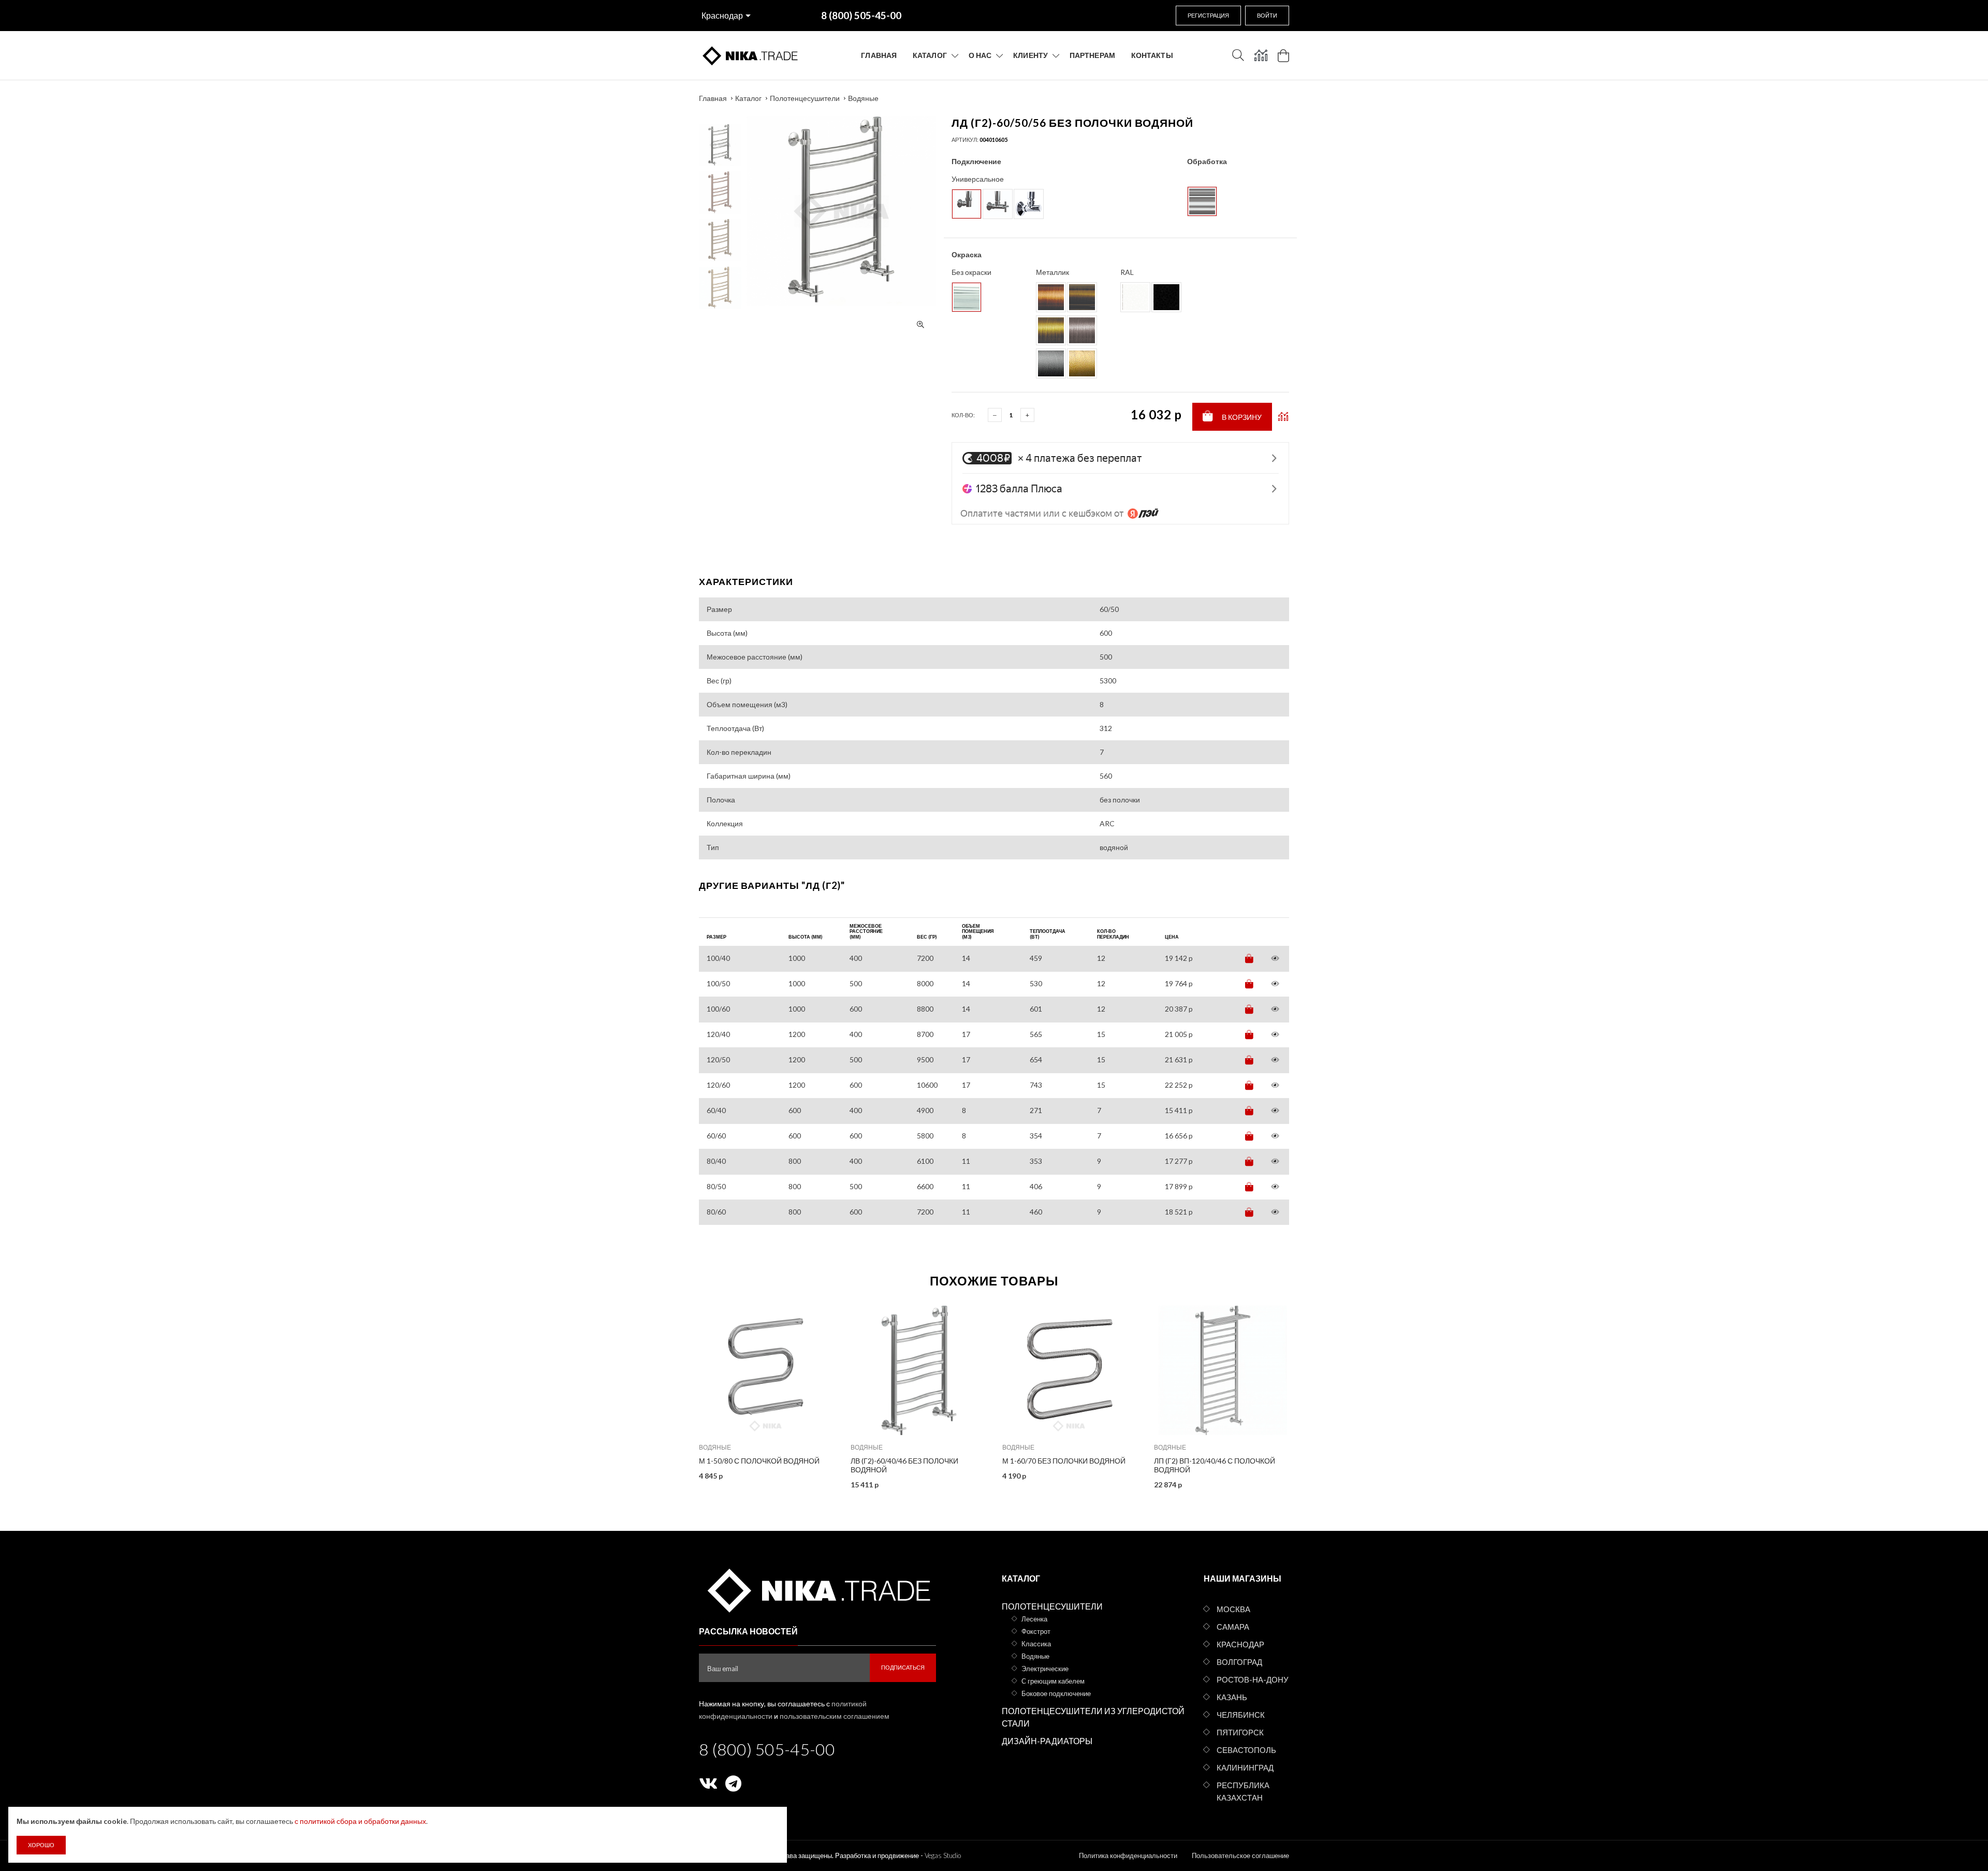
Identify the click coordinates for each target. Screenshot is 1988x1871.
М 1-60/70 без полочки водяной (1064, 1461)
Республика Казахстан (1243, 1791)
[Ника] (817, 1589)
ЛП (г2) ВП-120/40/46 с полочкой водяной (1215, 1465)
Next (720, 121)
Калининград (1245, 1767)
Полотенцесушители (805, 98)
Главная (879, 55)
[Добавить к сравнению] (1283, 417)
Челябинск (1241, 1715)
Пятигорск (1240, 1732)
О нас (980, 55)
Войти (1267, 15)
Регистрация (1208, 15)
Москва (1233, 1609)
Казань (1232, 1697)
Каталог (930, 55)
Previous (720, 315)
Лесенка (1034, 1619)
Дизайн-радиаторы (1047, 1741)
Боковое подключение (1056, 1693)
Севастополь (1246, 1750)
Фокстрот (1036, 1631)
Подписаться (903, 1667)
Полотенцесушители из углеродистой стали (1093, 1717)
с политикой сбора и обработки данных (360, 1821)
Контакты (1152, 55)
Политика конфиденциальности (1128, 1855)
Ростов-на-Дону (1253, 1679)
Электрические (1045, 1669)
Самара (1233, 1627)
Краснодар (722, 15)
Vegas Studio (943, 1855)
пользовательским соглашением (835, 1716)
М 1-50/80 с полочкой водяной (759, 1461)
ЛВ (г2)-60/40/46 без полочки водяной (904, 1465)
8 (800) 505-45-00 (767, 1749)
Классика (1036, 1644)
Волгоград (1239, 1662)
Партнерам (1092, 55)
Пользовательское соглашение (1240, 1855)
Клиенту (1030, 55)
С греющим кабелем (1053, 1681)
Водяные (863, 98)
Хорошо (41, 1845)
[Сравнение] (1261, 55)
